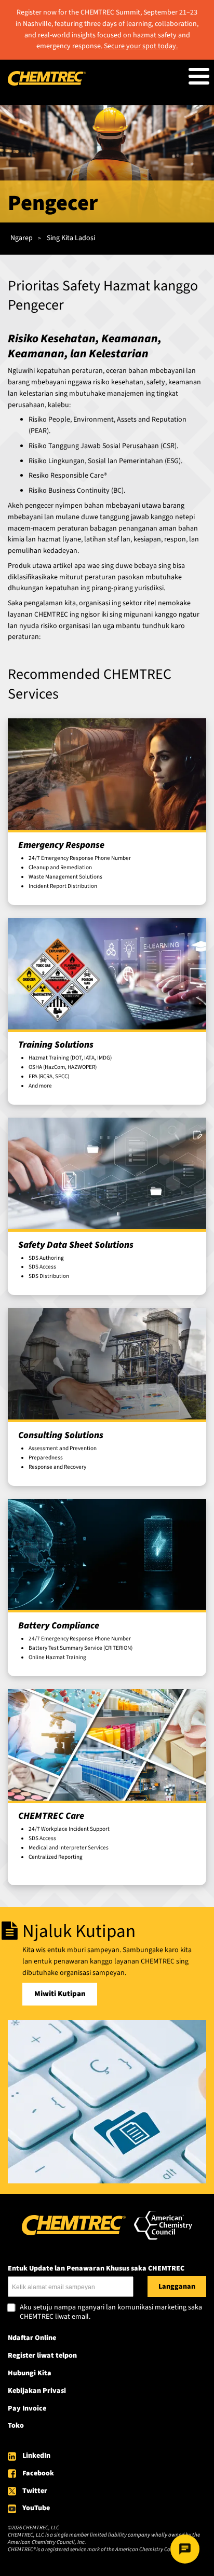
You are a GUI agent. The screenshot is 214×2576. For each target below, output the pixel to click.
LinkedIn (36, 2456)
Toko (16, 2426)
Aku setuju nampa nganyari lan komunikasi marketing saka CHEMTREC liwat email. (111, 2312)
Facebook (38, 2473)
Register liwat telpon (42, 2356)
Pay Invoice (27, 2408)
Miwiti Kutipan (60, 1994)
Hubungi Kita (30, 2373)
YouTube (36, 2508)
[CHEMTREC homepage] (47, 83)
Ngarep (22, 238)
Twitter (35, 2491)
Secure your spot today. (141, 46)
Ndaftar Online (32, 2338)
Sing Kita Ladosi (71, 238)
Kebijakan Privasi (37, 2391)
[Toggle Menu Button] (199, 76)
